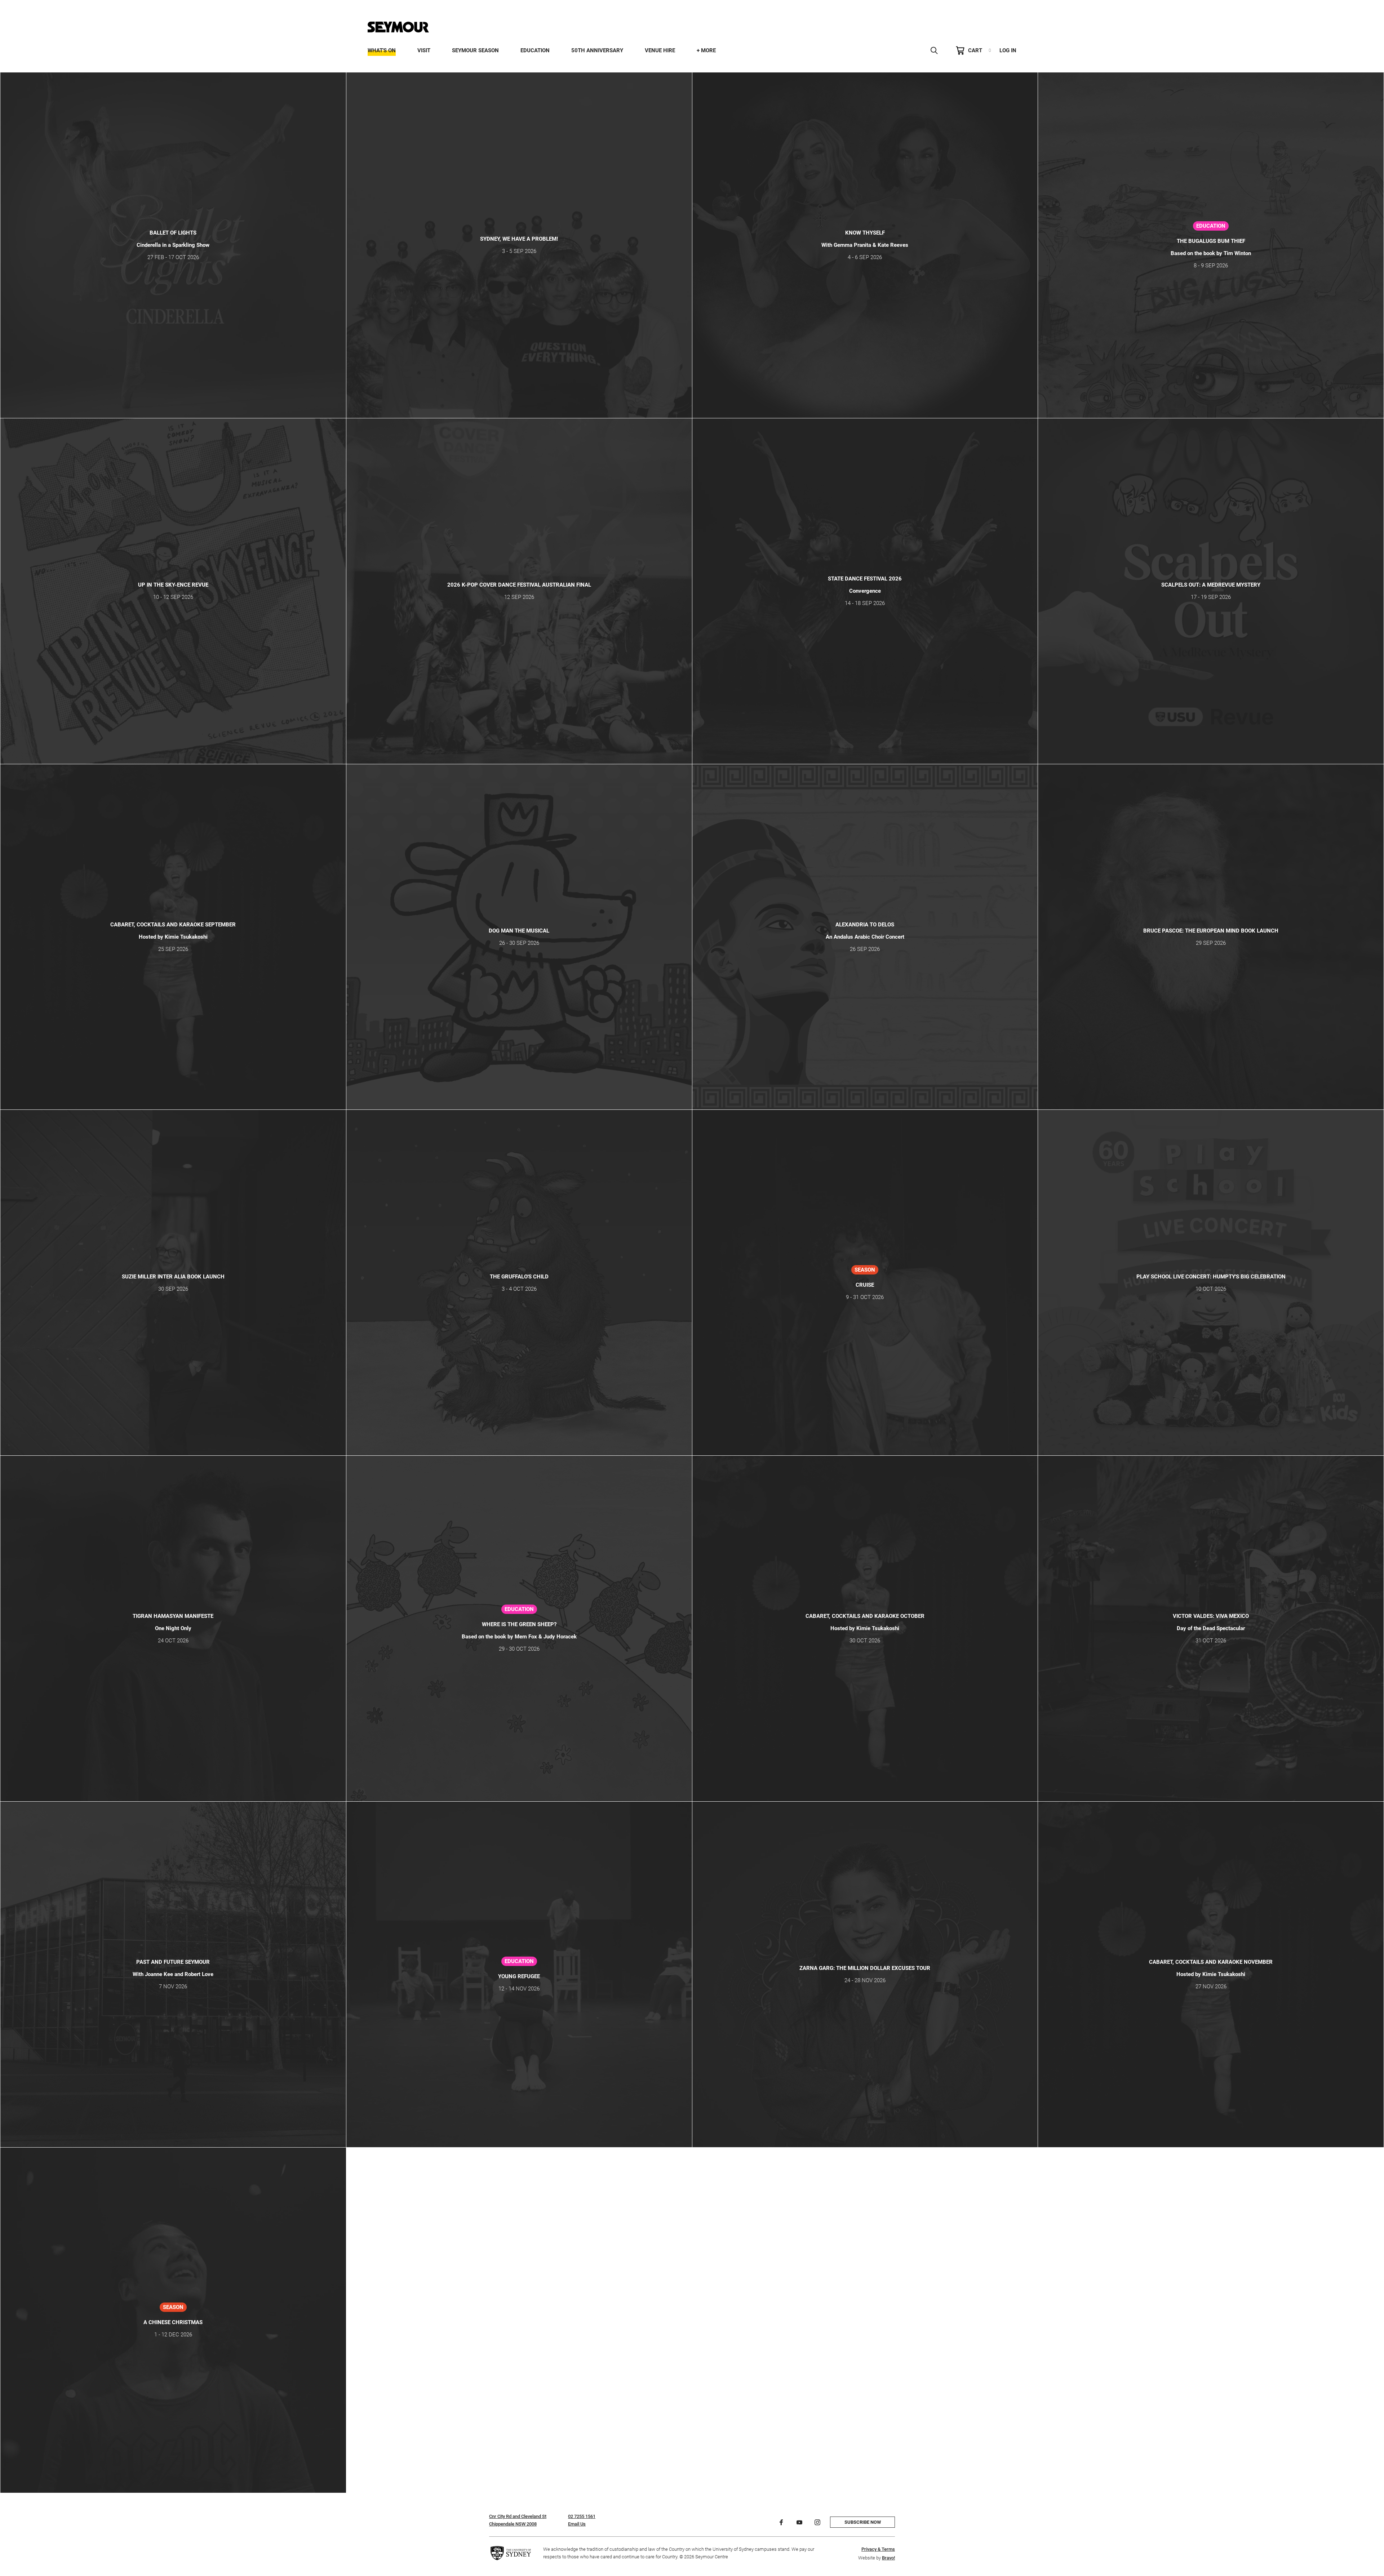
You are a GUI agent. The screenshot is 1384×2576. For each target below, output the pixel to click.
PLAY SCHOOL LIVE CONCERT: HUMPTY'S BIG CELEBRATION (1211, 1277)
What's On (382, 50)
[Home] (398, 27)
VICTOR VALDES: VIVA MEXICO (1211, 1616)
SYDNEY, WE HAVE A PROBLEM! (519, 239)
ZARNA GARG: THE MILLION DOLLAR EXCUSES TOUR (865, 1968)
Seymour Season (475, 50)
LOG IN (1008, 50)
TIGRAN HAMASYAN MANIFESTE (173, 1616)
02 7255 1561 (582, 2516)
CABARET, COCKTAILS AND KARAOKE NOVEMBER (1211, 1962)
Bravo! (888, 2558)
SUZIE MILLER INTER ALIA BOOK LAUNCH (173, 1277)
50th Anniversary (597, 50)
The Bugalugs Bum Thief (1211, 241)
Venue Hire (660, 50)
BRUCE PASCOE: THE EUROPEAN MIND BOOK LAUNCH (1211, 931)
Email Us (577, 2524)
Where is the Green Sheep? (519, 1624)
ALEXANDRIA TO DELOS (865, 925)
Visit (424, 50)
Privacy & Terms (878, 2549)
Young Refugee (519, 1976)
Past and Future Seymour (173, 1962)
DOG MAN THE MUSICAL (519, 931)
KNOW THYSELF (865, 233)
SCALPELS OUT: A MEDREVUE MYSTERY (1211, 585)
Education (535, 50)
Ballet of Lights (173, 233)
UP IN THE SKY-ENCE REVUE (173, 585)
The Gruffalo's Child (519, 1277)
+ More (706, 50)
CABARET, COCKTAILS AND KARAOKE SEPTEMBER (173, 925)
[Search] (934, 50)
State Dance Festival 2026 (865, 579)
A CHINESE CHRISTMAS (173, 2322)
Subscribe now (863, 2522)
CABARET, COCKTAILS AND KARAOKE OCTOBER (865, 1616)
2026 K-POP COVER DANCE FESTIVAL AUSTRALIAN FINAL (519, 585)
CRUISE (865, 1285)
